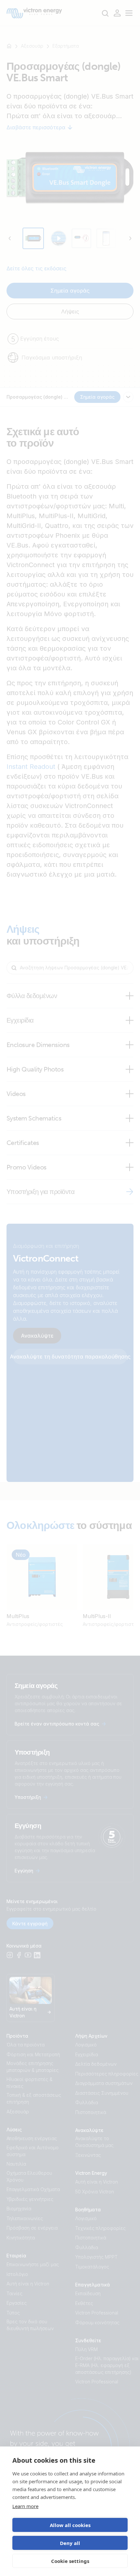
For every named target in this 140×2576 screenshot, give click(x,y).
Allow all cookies (70, 2525)
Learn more (25, 2506)
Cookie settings (70, 2561)
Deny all (70, 2543)
